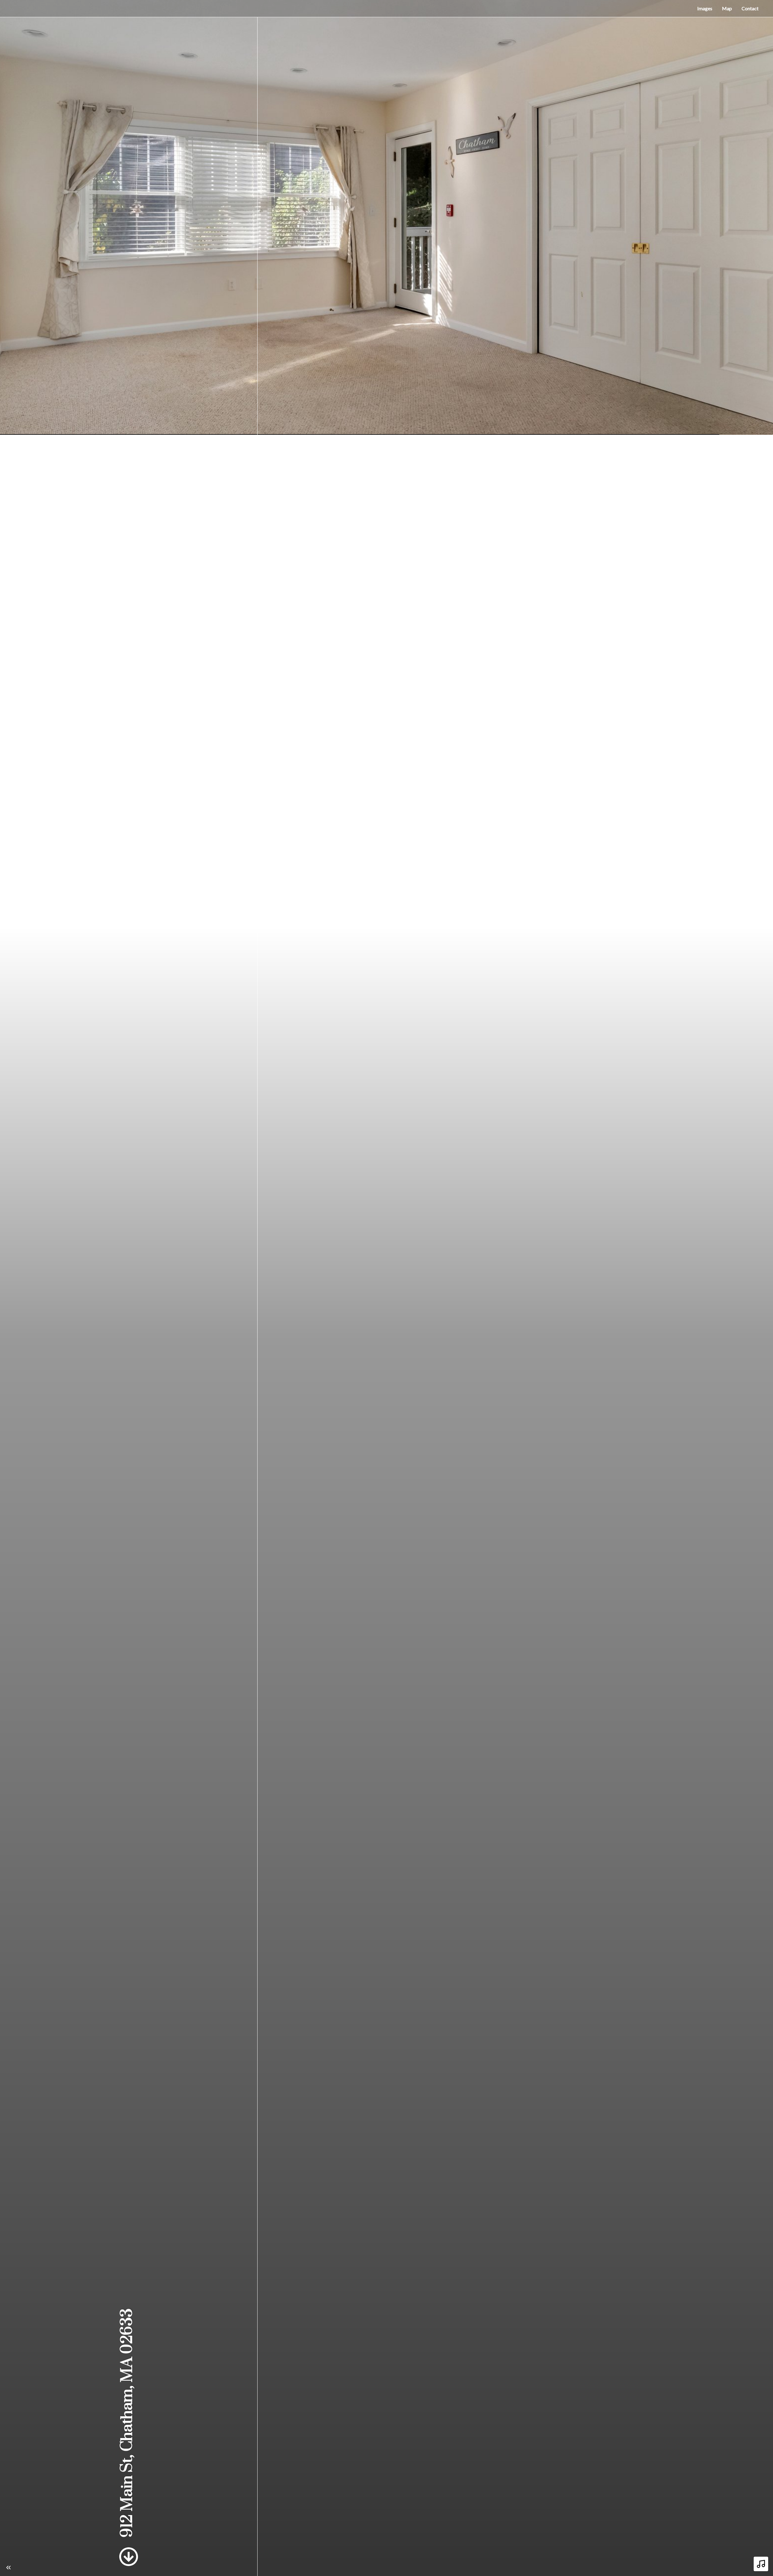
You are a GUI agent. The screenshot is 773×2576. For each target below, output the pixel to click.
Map (727, 8)
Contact (750, 8)
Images (705, 8)
